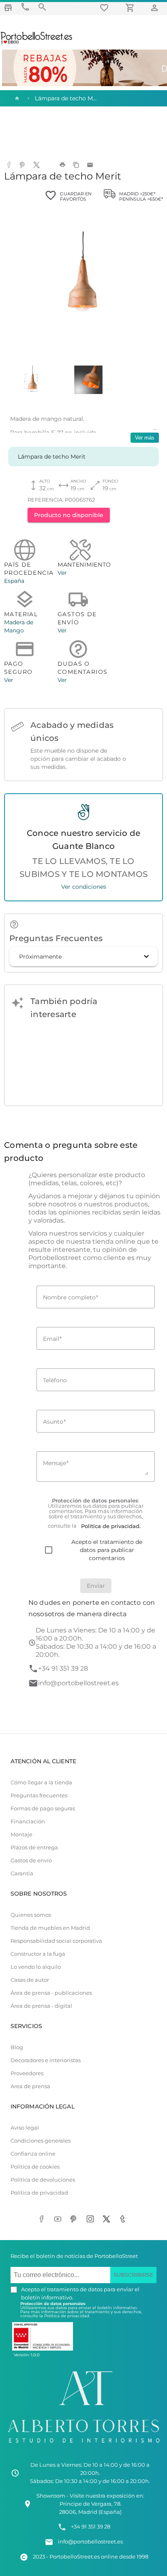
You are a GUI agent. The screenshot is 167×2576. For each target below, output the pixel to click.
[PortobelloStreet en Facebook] (43, 2220)
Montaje (21, 1835)
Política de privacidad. (67, 2316)
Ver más (145, 438)
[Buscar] (42, 7)
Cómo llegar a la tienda (41, 1783)
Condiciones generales (41, 2141)
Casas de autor (30, 1980)
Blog (17, 2047)
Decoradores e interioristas (46, 2060)
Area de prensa (30, 2086)
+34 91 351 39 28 (63, 1668)
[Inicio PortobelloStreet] (37, 43)
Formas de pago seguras (43, 1809)
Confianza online (33, 2154)
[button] (83, 957)
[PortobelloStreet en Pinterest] (75, 2220)
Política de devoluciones (43, 2180)
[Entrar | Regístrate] (156, 8)
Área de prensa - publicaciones (51, 1993)
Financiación (28, 1822)
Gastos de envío (31, 1861)
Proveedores (27, 2073)
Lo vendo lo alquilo (36, 1967)
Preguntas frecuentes (39, 1796)
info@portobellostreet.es (78, 1683)
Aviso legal (25, 2128)
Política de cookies (35, 2167)
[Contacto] (25, 7)
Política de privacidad (39, 2193)
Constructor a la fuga (38, 1954)
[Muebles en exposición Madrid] (8, 8)
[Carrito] (131, 8)
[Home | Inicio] (16, 98)
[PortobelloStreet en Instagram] (92, 2220)
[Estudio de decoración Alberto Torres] (83, 2445)
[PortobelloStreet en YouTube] (59, 2220)
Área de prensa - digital (41, 2006)
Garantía (22, 1874)
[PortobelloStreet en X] (108, 2220)
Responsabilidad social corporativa (56, 1941)
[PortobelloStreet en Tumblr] (124, 2220)
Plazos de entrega (34, 1848)
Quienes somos (31, 1915)
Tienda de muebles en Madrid (50, 1928)
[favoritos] (105, 8)
